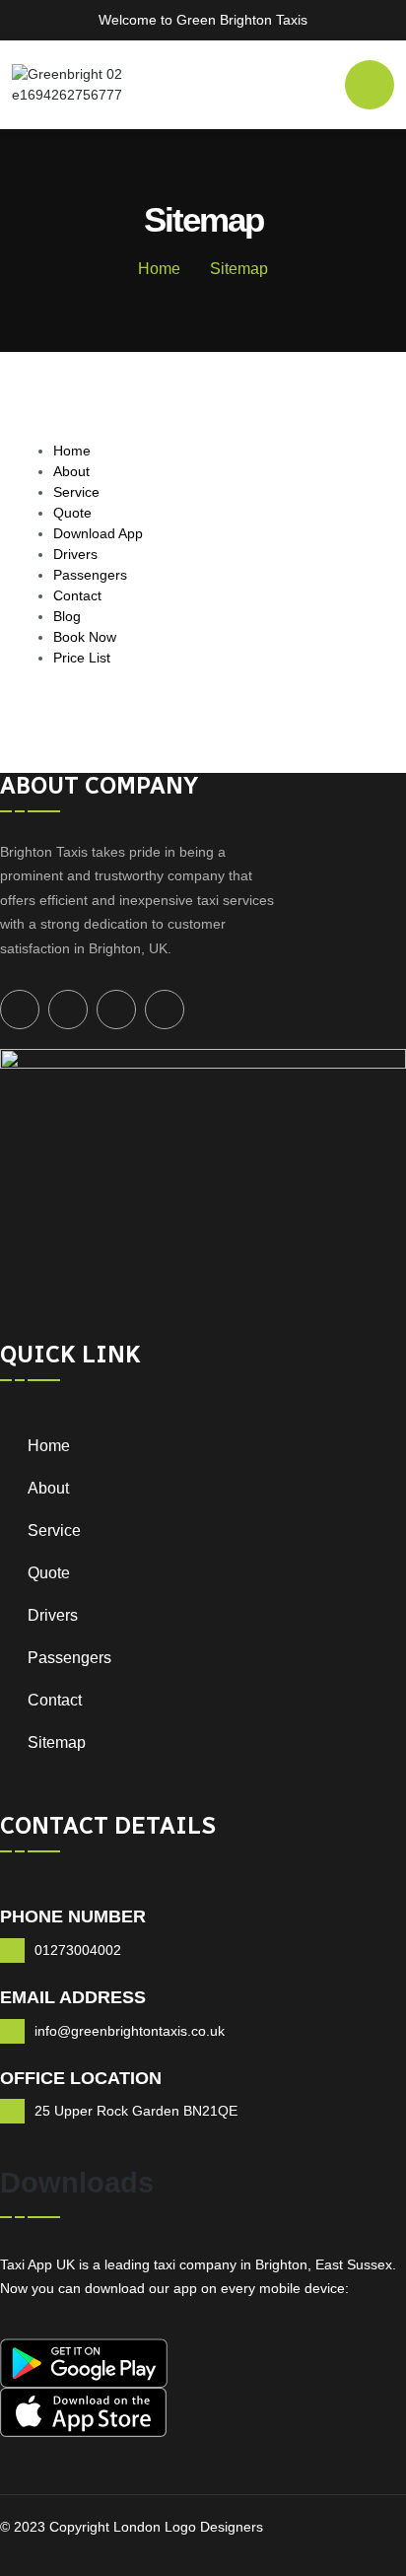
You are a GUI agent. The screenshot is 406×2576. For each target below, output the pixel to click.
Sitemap (57, 1742)
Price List (82, 658)
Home (159, 269)
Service (76, 492)
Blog (67, 616)
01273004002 (78, 1950)
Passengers (90, 575)
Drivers (75, 554)
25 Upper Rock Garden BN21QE (136, 2111)
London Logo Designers (186, 2527)
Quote (72, 513)
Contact (77, 595)
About (71, 471)
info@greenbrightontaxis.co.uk (130, 2031)
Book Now (85, 637)
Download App (98, 533)
